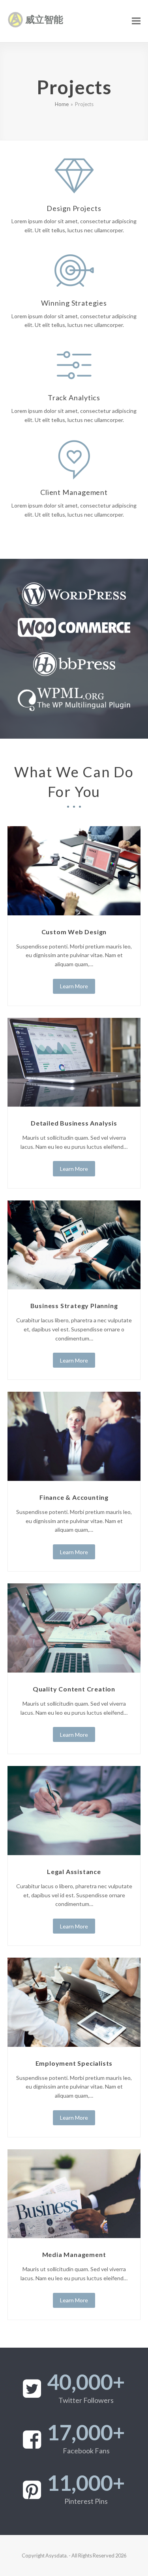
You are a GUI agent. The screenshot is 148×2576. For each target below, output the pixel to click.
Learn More (74, 986)
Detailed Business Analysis (74, 1123)
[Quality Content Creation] (74, 1627)
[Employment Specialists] (74, 2002)
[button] (136, 21)
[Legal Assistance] (74, 1810)
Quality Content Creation (74, 1689)
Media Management (74, 2254)
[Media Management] (74, 2193)
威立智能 (44, 19)
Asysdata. (57, 2555)
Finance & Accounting (74, 1497)
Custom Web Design (74, 932)
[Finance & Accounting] (74, 1436)
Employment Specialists (74, 2063)
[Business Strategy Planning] (74, 1244)
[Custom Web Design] (74, 870)
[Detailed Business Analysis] (74, 1061)
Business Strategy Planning (74, 1306)
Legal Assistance (74, 1871)
